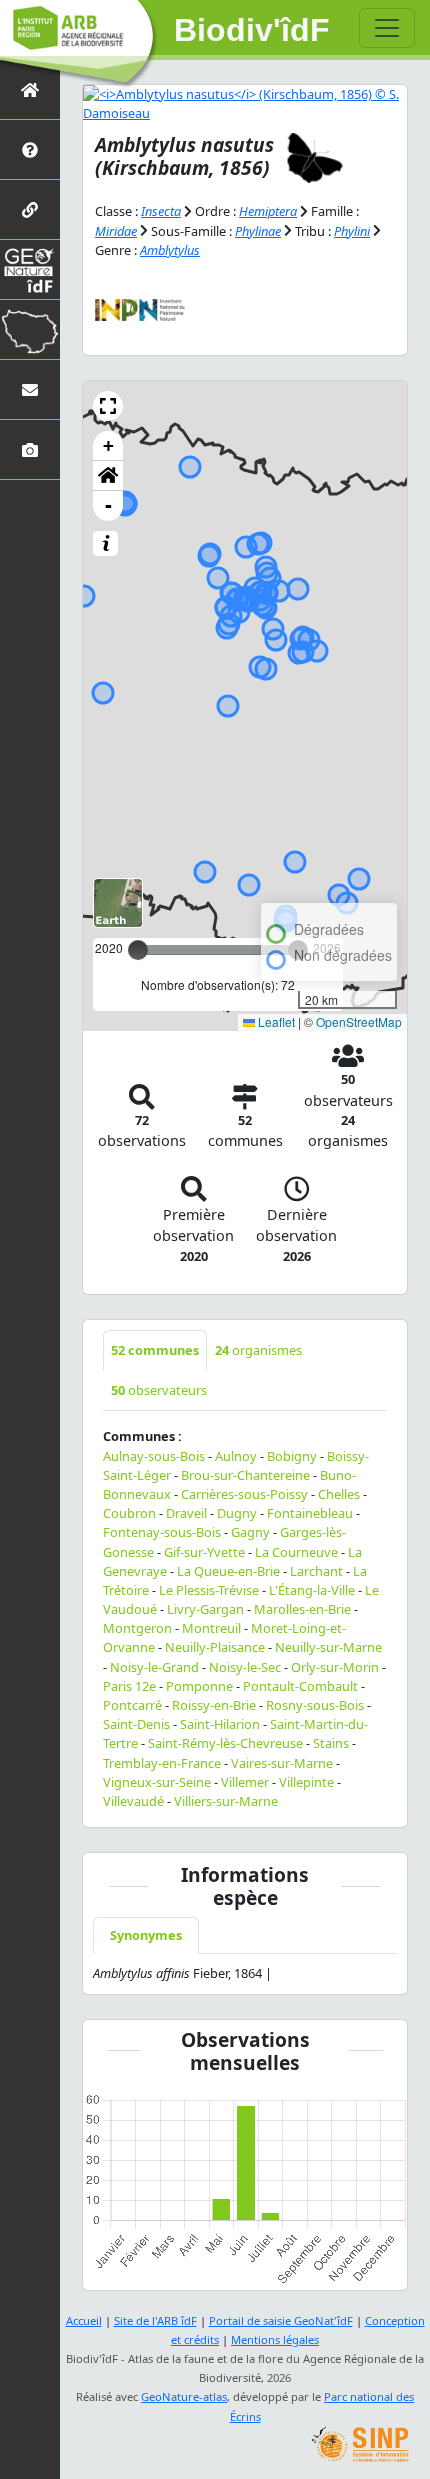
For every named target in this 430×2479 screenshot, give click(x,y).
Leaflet (275, 1021)
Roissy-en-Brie (214, 1705)
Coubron (129, 1513)
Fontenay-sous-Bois (162, 1532)
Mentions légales (275, 2339)
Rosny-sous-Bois (315, 1705)
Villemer (245, 1782)
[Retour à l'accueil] (30, 89)
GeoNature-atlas (184, 2396)
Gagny (250, 1532)
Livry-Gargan (205, 1609)
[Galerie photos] (30, 449)
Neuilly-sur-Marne (328, 1647)
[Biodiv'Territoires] (30, 329)
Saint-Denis (136, 1724)
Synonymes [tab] (146, 1935)
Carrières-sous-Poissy (244, 1494)
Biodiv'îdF (252, 30)
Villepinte (306, 1782)
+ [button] (108, 445)
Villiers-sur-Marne (226, 1801)
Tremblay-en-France (162, 1763)
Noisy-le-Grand (154, 1667)
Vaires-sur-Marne (282, 1763)
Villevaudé (133, 1801)
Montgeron (137, 1628)
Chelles (339, 1494)
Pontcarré (132, 1705)
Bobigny (292, 1456)
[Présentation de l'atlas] (30, 149)
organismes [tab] (258, 1350)
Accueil (84, 2320)
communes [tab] (155, 1350)
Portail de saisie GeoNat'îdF (281, 2320)
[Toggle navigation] (387, 28)
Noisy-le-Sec (245, 1667)
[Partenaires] (30, 209)
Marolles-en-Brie (302, 1609)
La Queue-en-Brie (228, 1571)
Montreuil (211, 1628)
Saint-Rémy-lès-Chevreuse (225, 1743)
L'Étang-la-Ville (312, 1590)
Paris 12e (129, 1686)
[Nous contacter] (30, 389)
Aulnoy (236, 1456)
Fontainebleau (310, 1513)
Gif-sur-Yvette (204, 1552)
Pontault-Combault (300, 1686)
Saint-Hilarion (220, 1724)
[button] (108, 406)
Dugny (237, 1513)
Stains (331, 1743)
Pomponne (199, 1686)
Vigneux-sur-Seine (157, 1782)
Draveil (186, 1513)
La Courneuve (296, 1552)
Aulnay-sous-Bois (154, 1456)
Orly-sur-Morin (335, 1667)
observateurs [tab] (159, 1390)
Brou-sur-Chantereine (245, 1475)
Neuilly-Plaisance (215, 1647)
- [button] (108, 505)
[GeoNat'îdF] (30, 269)
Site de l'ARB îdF (155, 2320)
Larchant (316, 1571)
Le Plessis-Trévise (209, 1590)
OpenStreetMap (359, 1021)
